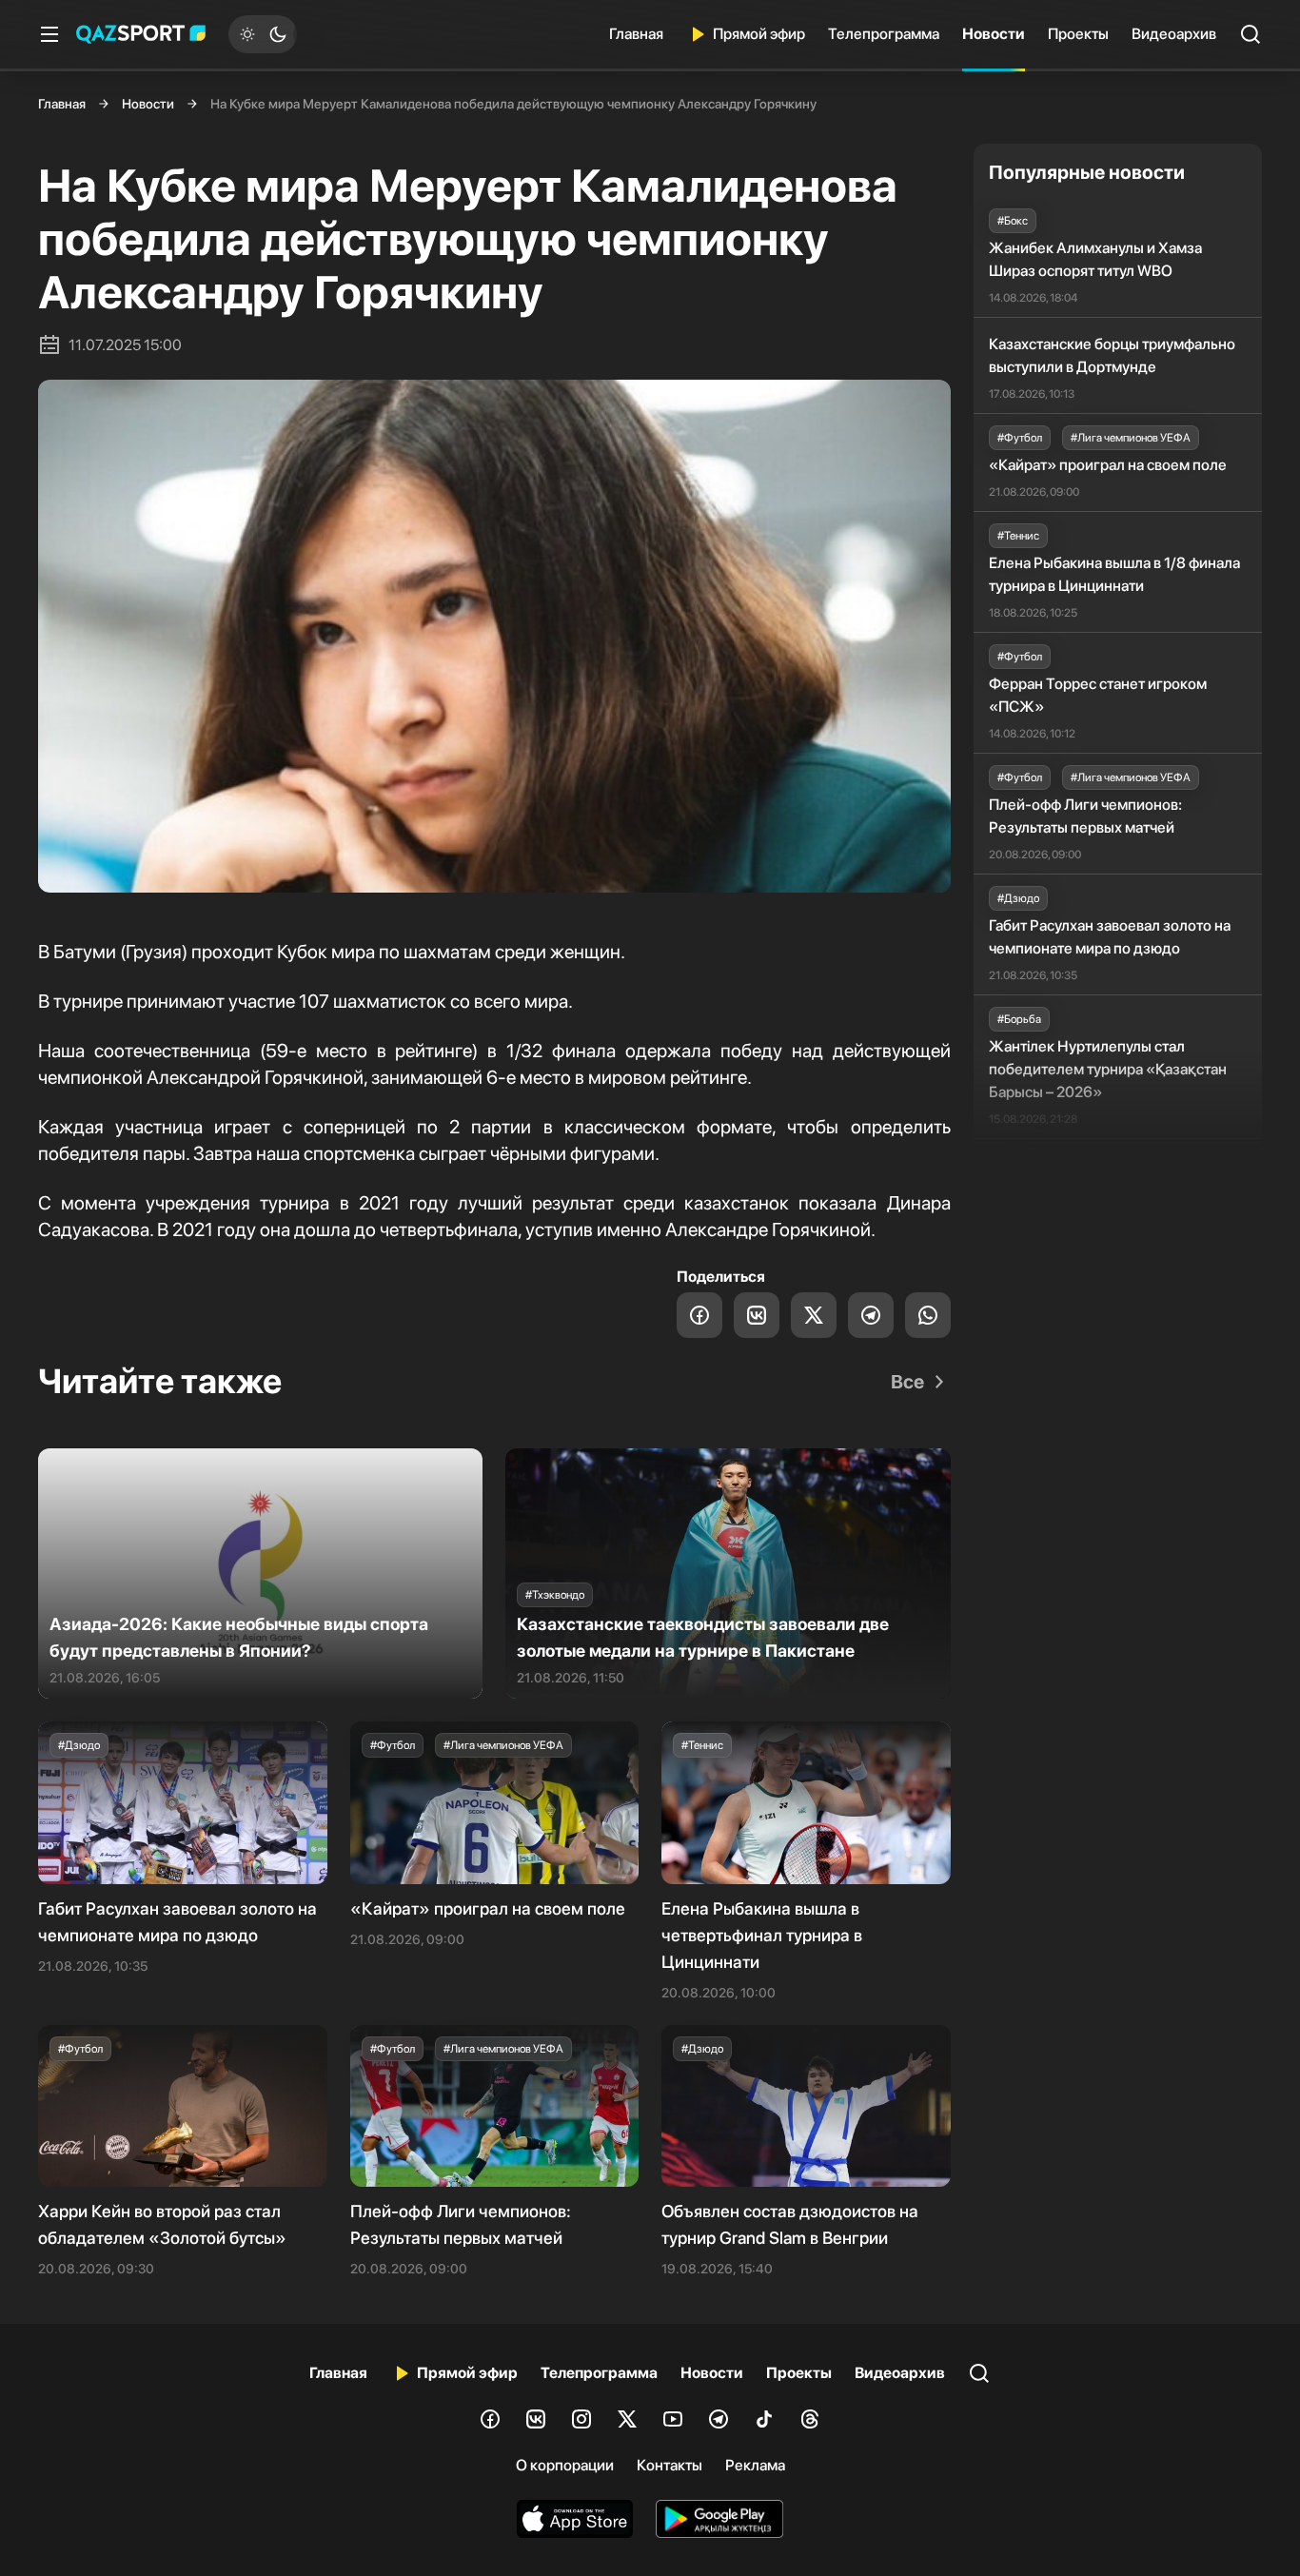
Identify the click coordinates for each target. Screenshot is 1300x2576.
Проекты (1078, 34)
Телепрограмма (884, 34)
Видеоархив (1174, 34)
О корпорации (565, 2465)
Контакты (670, 2465)
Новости (994, 34)
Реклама (755, 2465)
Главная (636, 34)
